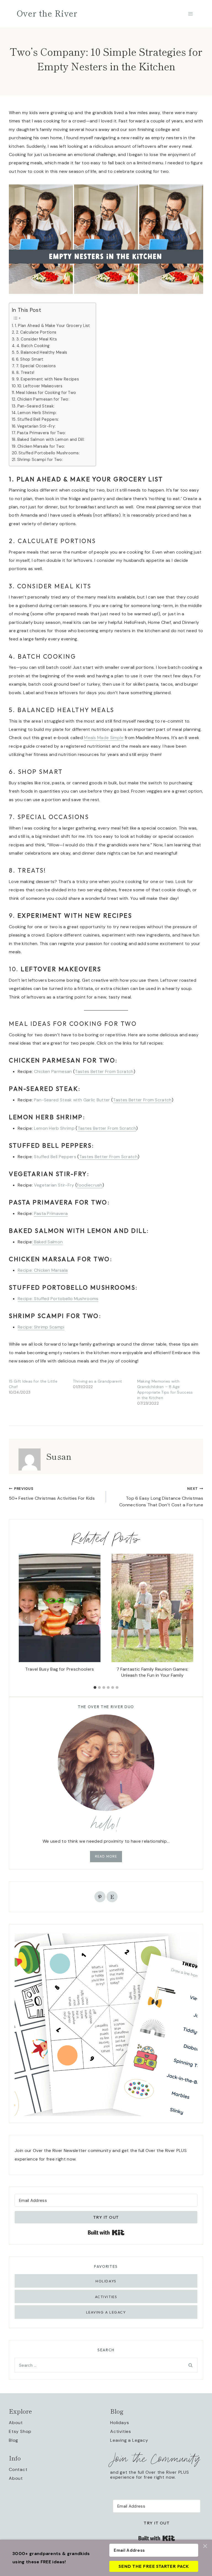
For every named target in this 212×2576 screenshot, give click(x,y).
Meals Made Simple (104, 738)
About (16, 2423)
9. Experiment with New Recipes (48, 379)
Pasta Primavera (51, 1213)
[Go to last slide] (26, 1618)
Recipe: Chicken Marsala (43, 1270)
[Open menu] (190, 14)
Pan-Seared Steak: (36, 406)
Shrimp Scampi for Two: (40, 460)
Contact (18, 2469)
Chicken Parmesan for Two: (43, 399)
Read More (106, 1856)
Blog (14, 2440)
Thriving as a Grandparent (97, 1381)
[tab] (95, 1687)
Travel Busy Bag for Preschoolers (59, 1669)
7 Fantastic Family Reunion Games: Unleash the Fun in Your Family (153, 1672)
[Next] (185, 1618)
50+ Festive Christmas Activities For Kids (52, 1494)
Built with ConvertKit (124, 2232)
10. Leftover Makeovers (40, 386)
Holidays (106, 2281)
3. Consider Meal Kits (37, 339)
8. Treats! (25, 372)
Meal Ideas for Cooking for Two (46, 393)
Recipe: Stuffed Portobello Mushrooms (58, 1299)
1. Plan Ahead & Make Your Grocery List (53, 326)
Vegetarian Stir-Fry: (36, 426)
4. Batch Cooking (33, 346)
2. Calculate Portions (36, 332)
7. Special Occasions (36, 366)
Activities (106, 2297)
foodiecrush (90, 1185)
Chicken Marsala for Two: (41, 446)
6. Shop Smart (30, 359)
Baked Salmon (48, 1242)
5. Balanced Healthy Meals (42, 352)
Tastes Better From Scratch (104, 1071)
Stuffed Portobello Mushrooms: (49, 453)
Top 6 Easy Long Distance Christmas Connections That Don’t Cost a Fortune (161, 1497)
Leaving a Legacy (106, 2312)
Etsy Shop (20, 2431)
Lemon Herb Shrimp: (37, 413)
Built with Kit (175, 2536)
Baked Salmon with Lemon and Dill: (51, 439)
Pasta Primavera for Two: (42, 433)
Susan (59, 1456)
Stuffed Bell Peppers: (38, 419)
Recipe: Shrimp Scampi (41, 1327)
